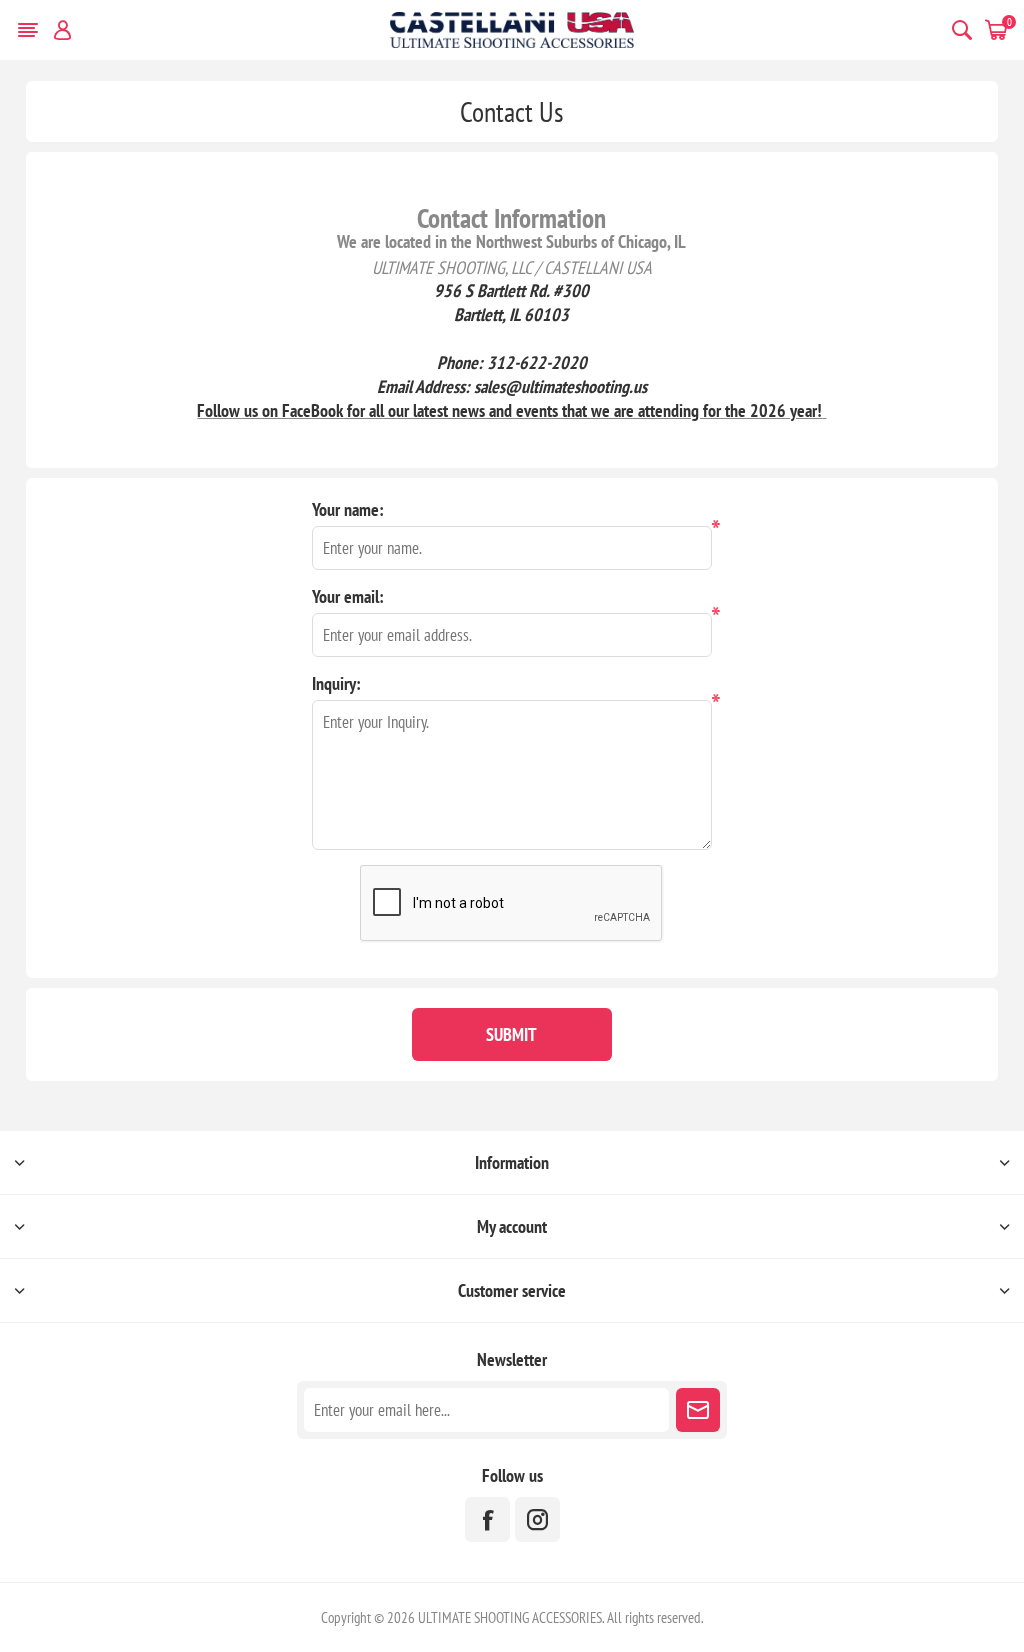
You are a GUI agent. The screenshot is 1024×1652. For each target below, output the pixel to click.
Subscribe (698, 1410)
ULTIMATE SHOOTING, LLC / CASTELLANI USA (512, 266)
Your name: (348, 509)
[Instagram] (537, 1519)
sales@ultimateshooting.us (560, 386)
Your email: (348, 596)
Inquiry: (336, 683)
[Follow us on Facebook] (487, 1519)
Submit (511, 1034)
